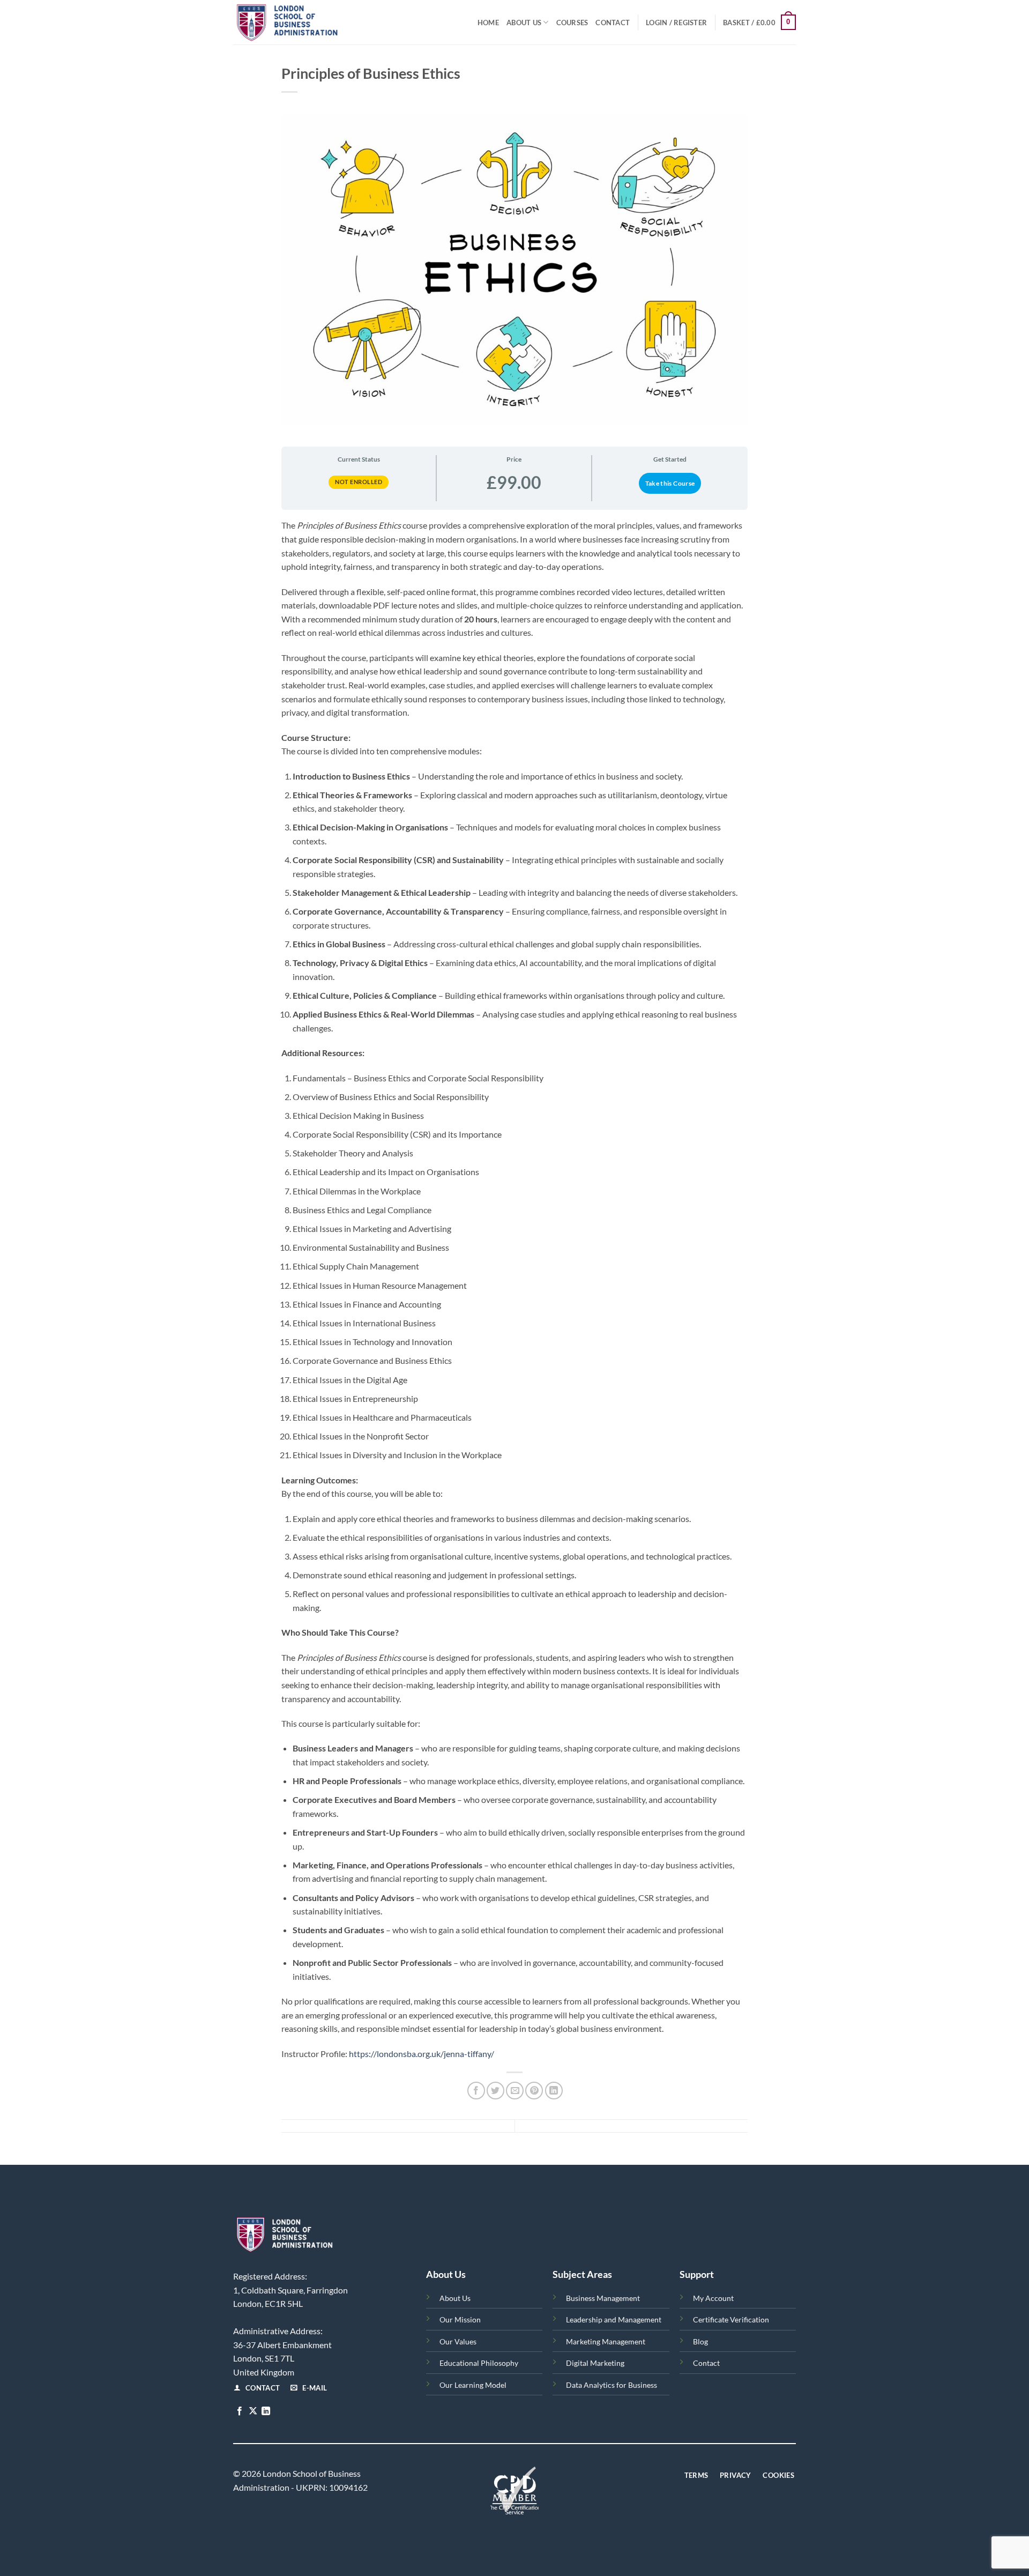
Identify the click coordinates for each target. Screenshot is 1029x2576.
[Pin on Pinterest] (534, 2091)
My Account (713, 2298)
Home (488, 23)
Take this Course (670, 483)
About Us (524, 23)
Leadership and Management (614, 2319)
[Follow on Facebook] (240, 2411)
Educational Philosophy (479, 2363)
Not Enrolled (359, 482)
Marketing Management (606, 2341)
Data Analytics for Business (612, 2385)
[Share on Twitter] (495, 2091)
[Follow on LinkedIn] (266, 2411)
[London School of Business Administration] (311, 22)
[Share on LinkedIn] (554, 2091)
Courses (572, 23)
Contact (613, 23)
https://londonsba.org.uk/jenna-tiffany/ (422, 2054)
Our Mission (460, 2319)
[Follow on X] (253, 2411)
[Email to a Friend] (515, 2091)
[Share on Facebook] (476, 2091)
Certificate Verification (731, 2319)
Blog (700, 2341)
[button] (676, 23)
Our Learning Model (473, 2385)
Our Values (458, 2341)
